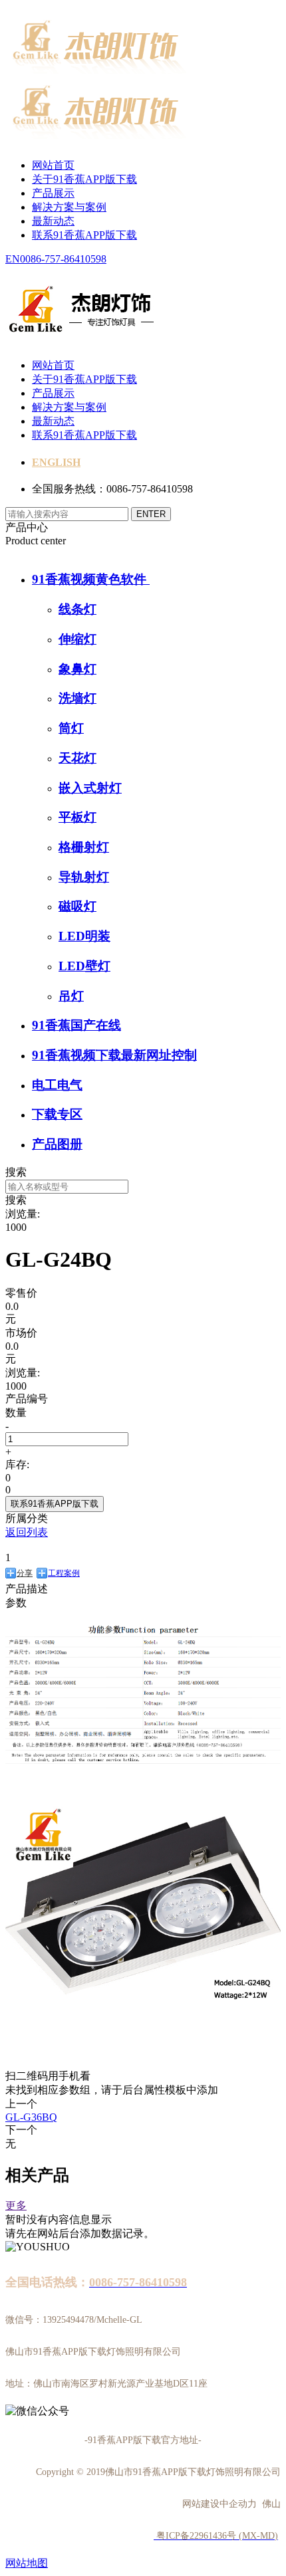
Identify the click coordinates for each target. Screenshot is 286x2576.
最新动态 (53, 221)
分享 (25, 1573)
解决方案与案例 (69, 207)
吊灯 (71, 996)
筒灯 (71, 728)
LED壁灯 (84, 966)
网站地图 (27, 2563)
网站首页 (53, 165)
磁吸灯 (77, 906)
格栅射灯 (84, 847)
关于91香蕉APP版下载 (84, 179)
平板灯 (77, 817)
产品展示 (53, 193)
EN (13, 259)
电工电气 (57, 1085)
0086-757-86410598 (63, 259)
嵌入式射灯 (90, 788)
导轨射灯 (84, 877)
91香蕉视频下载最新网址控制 (114, 1055)
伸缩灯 (77, 639)
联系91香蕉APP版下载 (84, 235)
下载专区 (57, 1114)
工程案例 (64, 1573)
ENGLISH (56, 462)
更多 (16, 2205)
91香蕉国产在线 (76, 1025)
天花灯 (77, 758)
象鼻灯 (77, 669)
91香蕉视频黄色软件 (91, 579)
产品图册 (57, 1144)
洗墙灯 (77, 698)
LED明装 (84, 936)
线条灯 (77, 609)
